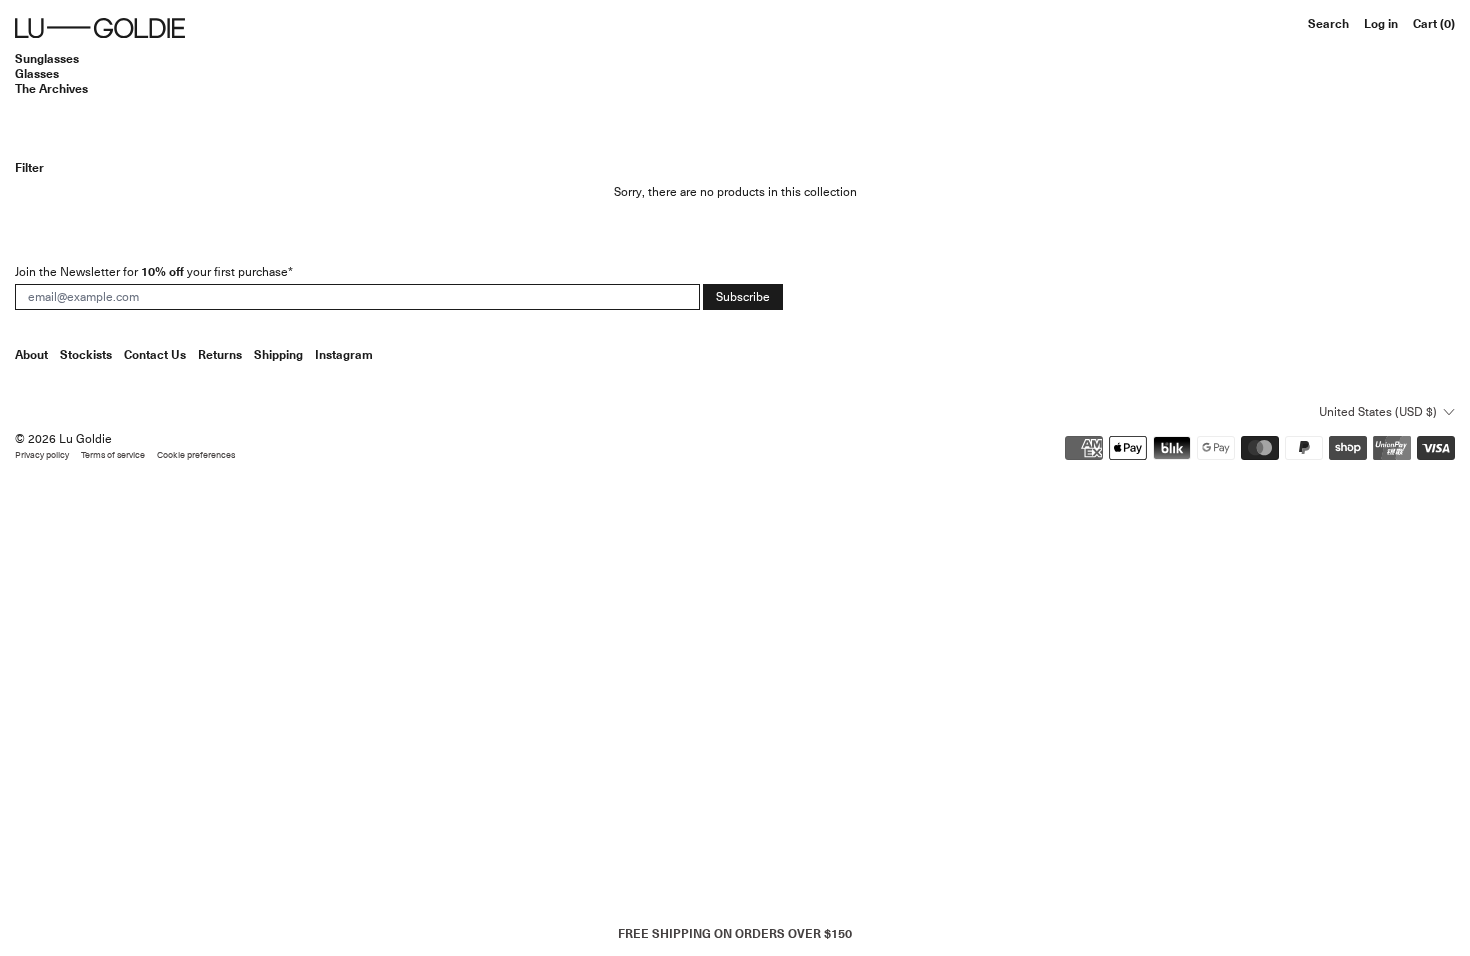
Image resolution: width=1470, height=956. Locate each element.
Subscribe (743, 297)
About (31, 354)
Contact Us (155, 354)
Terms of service (113, 455)
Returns (220, 354)
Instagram (344, 354)
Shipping (278, 354)
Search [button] (1328, 24)
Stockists (86, 354)
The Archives (51, 88)
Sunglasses (47, 58)
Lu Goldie (85, 439)
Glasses (37, 73)
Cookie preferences (196, 455)
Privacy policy (42, 455)
